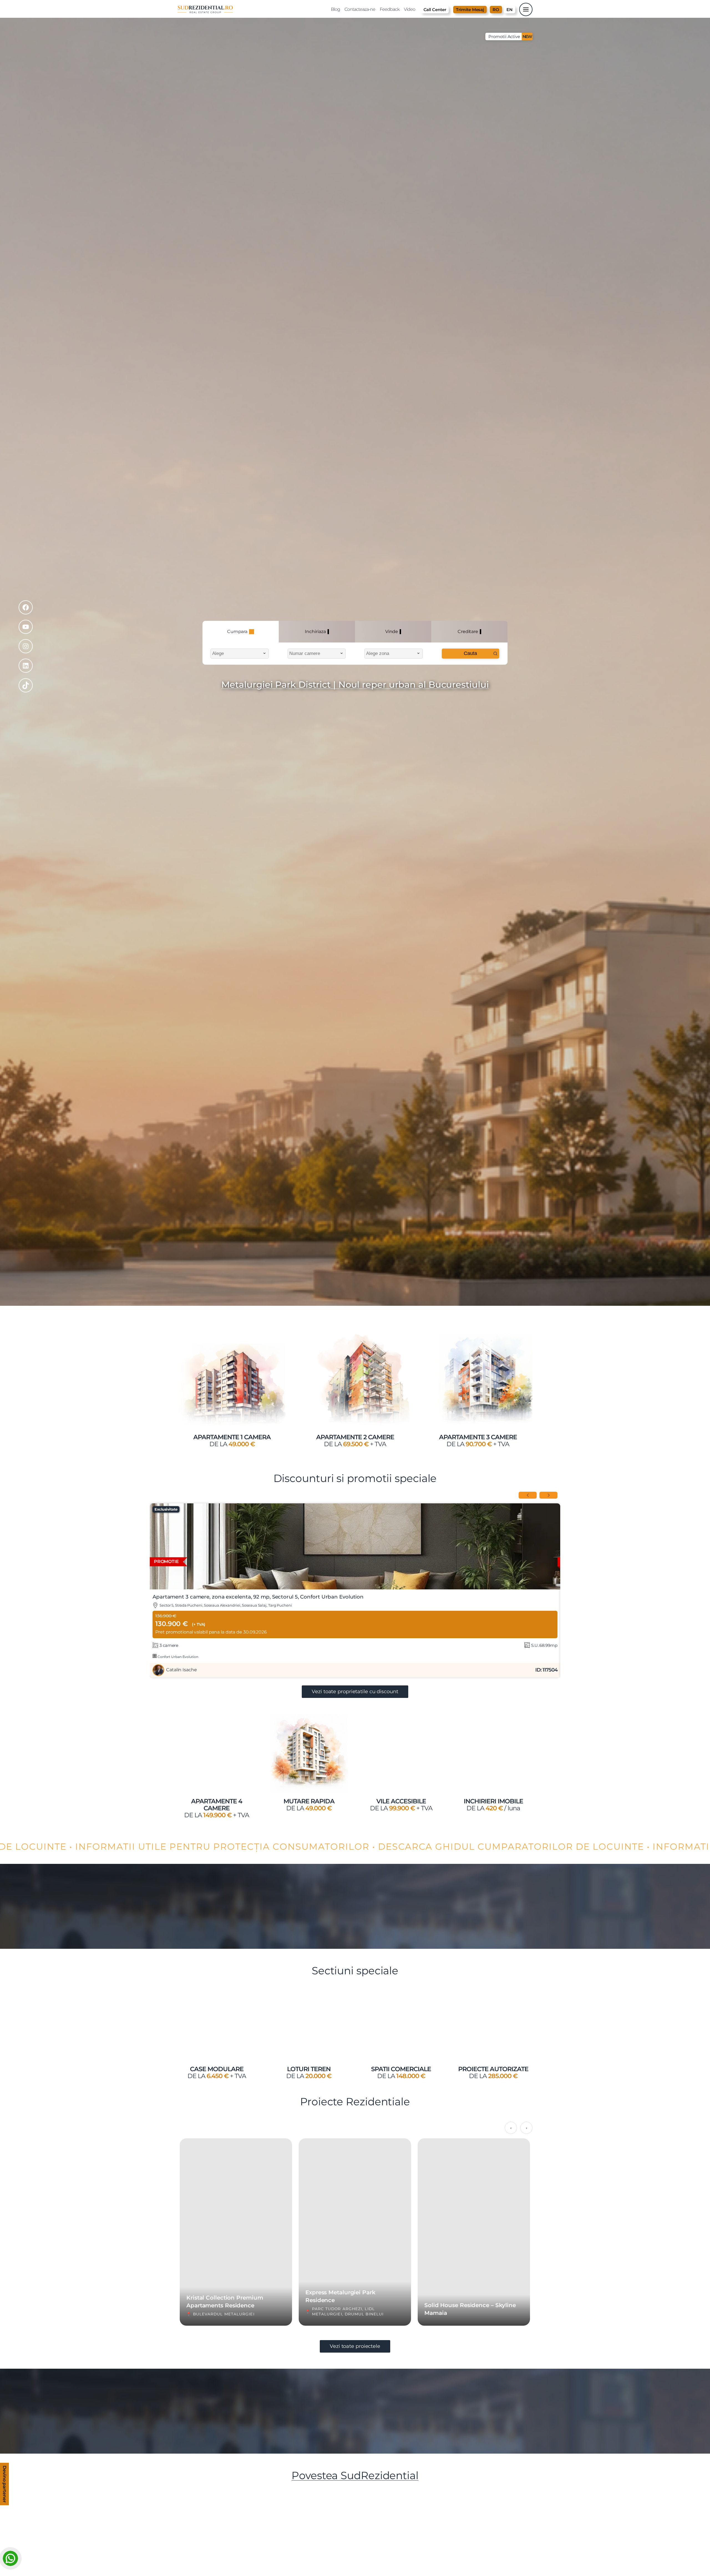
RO (496, 10)
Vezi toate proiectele (355, 2346)
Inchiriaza (315, 632)
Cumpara (237, 632)
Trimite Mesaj (470, 10)
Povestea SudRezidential (355, 2475)
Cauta (470, 653)
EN (509, 10)
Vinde (392, 632)
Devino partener (5, 2485)
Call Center (435, 10)
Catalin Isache (182, 1670)
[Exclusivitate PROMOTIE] (355, 1588)
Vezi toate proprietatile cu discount (355, 1692)
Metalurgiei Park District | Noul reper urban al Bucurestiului (355, 685)
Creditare (468, 632)
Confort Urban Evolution (177, 1657)
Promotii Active (510, 36)
